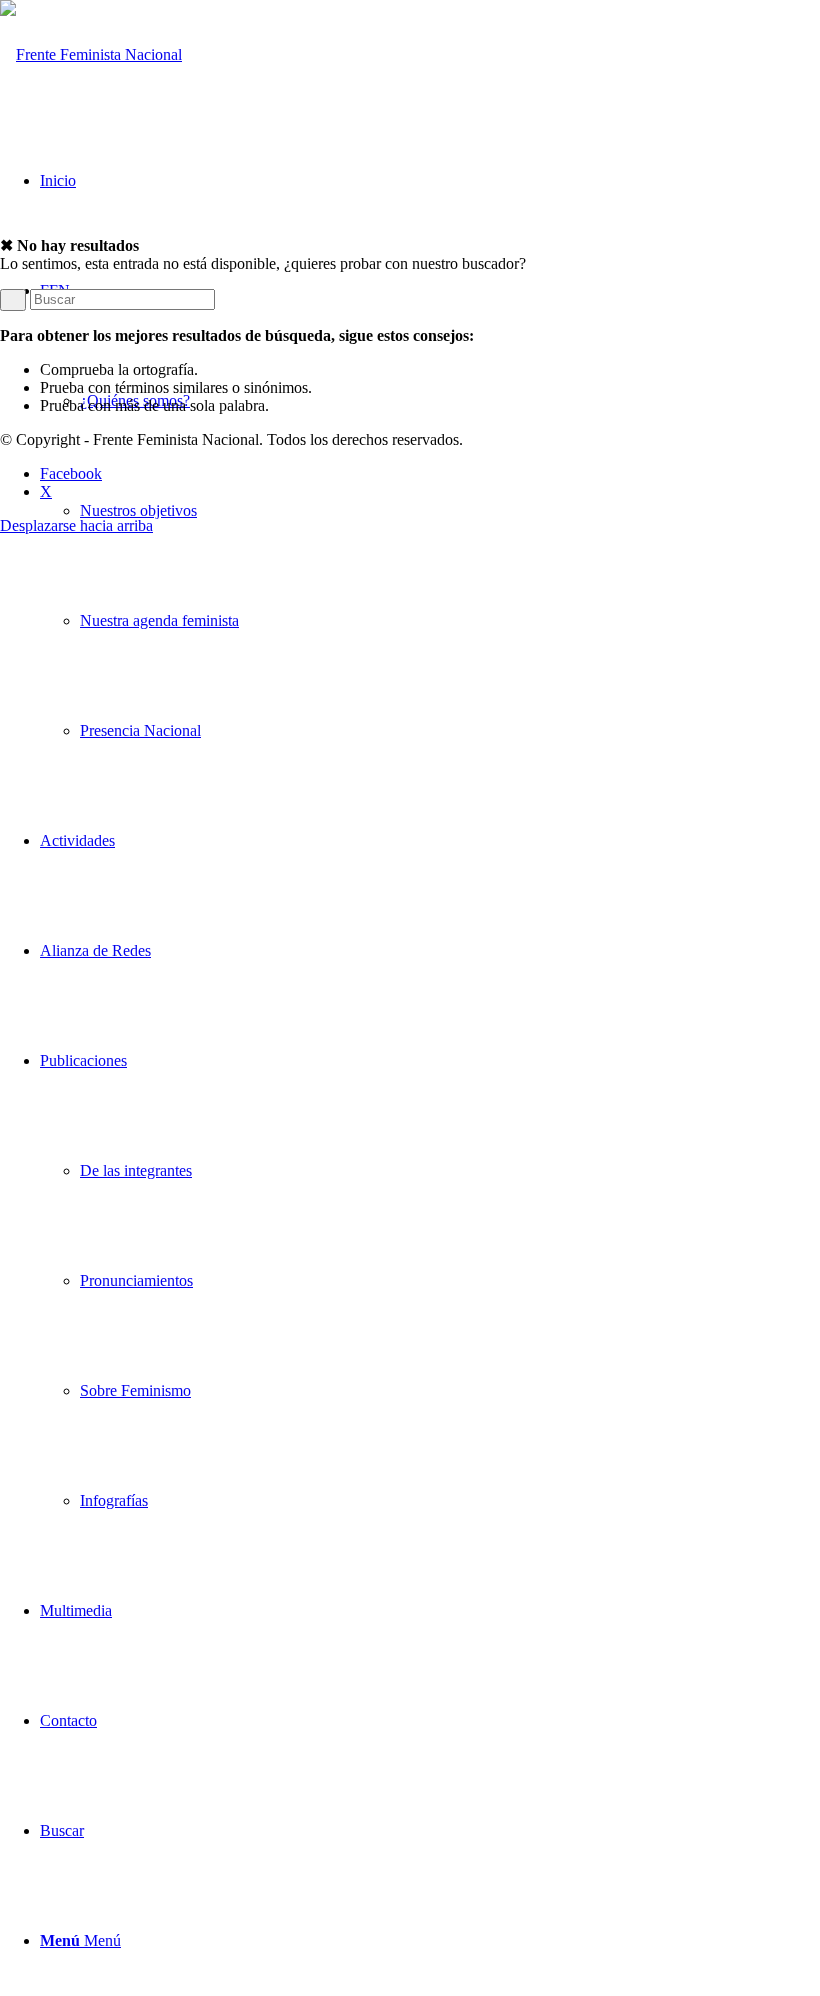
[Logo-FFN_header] (91, 54)
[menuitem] (430, 511)
